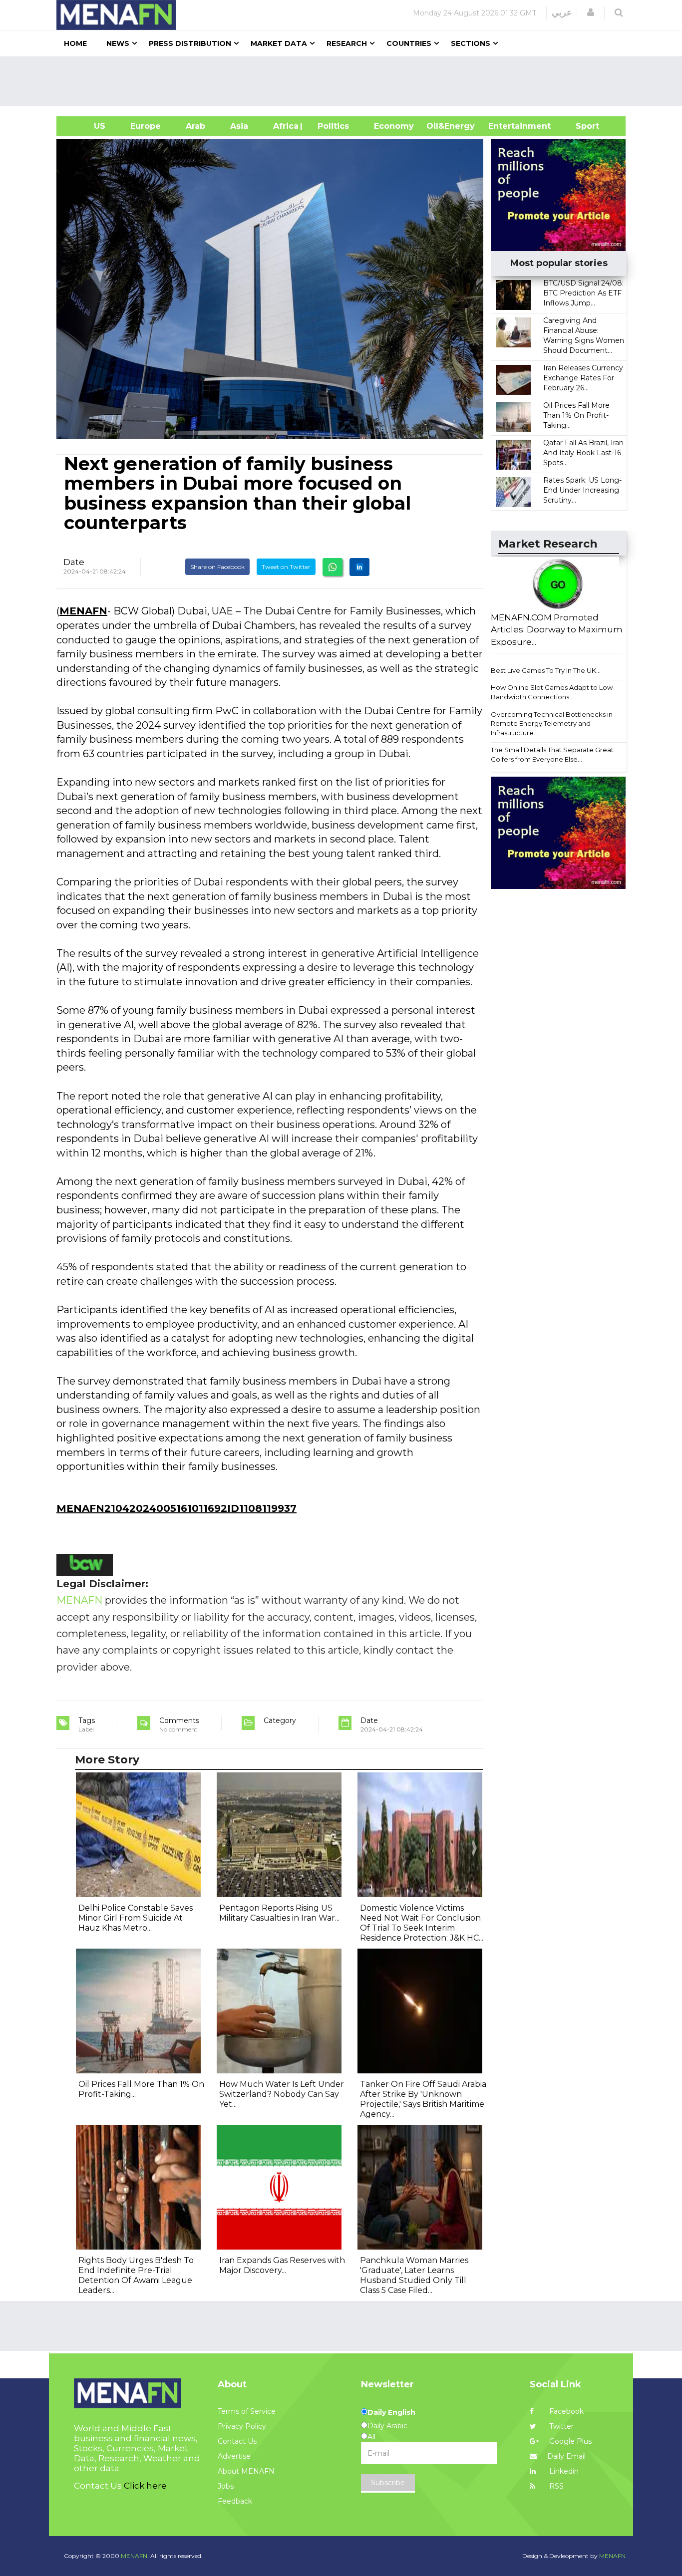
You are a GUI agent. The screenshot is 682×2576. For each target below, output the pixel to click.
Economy (394, 126)
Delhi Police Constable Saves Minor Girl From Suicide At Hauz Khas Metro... (136, 1918)
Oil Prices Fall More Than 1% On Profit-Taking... (576, 415)
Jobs (226, 2486)
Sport (581, 126)
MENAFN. (135, 2556)
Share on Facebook (217, 567)
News (118, 43)
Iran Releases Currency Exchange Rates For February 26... (583, 378)
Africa (285, 126)
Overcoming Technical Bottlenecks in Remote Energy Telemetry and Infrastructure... (552, 723)
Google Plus (569, 2441)
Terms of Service (247, 2411)
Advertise (234, 2456)
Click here (145, 2486)
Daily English (391, 2412)
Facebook (565, 2411)
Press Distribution (190, 43)
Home (75, 43)
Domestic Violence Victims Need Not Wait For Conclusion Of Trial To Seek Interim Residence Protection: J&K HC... (422, 1923)
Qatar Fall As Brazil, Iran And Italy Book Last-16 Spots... (583, 453)
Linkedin (563, 2471)
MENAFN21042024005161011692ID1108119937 (176, 1508)
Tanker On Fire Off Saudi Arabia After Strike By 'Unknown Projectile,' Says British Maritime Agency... (423, 2099)
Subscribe (388, 2483)
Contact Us (237, 2441)
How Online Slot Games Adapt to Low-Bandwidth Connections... (553, 692)
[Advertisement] (345, 81)
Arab (195, 126)
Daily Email (566, 2456)
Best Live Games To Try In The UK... (546, 670)
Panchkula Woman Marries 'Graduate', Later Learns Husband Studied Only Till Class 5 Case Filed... (414, 2275)
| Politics (331, 126)
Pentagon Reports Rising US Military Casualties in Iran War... (279, 1913)
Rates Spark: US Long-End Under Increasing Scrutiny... (582, 490)
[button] (591, 12)
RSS (555, 2486)
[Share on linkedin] (359, 567)
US (87, 126)
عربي (562, 12)
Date (74, 562)
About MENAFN (246, 2471)
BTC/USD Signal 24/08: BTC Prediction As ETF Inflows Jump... (583, 293)
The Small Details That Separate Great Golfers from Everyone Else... (552, 754)
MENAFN (83, 611)
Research (347, 43)
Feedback (235, 2501)
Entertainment (505, 126)
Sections (471, 43)
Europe (146, 126)
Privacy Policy (242, 2426)
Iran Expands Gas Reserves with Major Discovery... (282, 2265)
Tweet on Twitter (286, 567)
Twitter (560, 2426)
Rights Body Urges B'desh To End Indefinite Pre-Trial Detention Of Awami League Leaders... (136, 2275)
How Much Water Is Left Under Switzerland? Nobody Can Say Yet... (282, 2094)
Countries (409, 43)
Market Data (279, 43)
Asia (239, 126)
